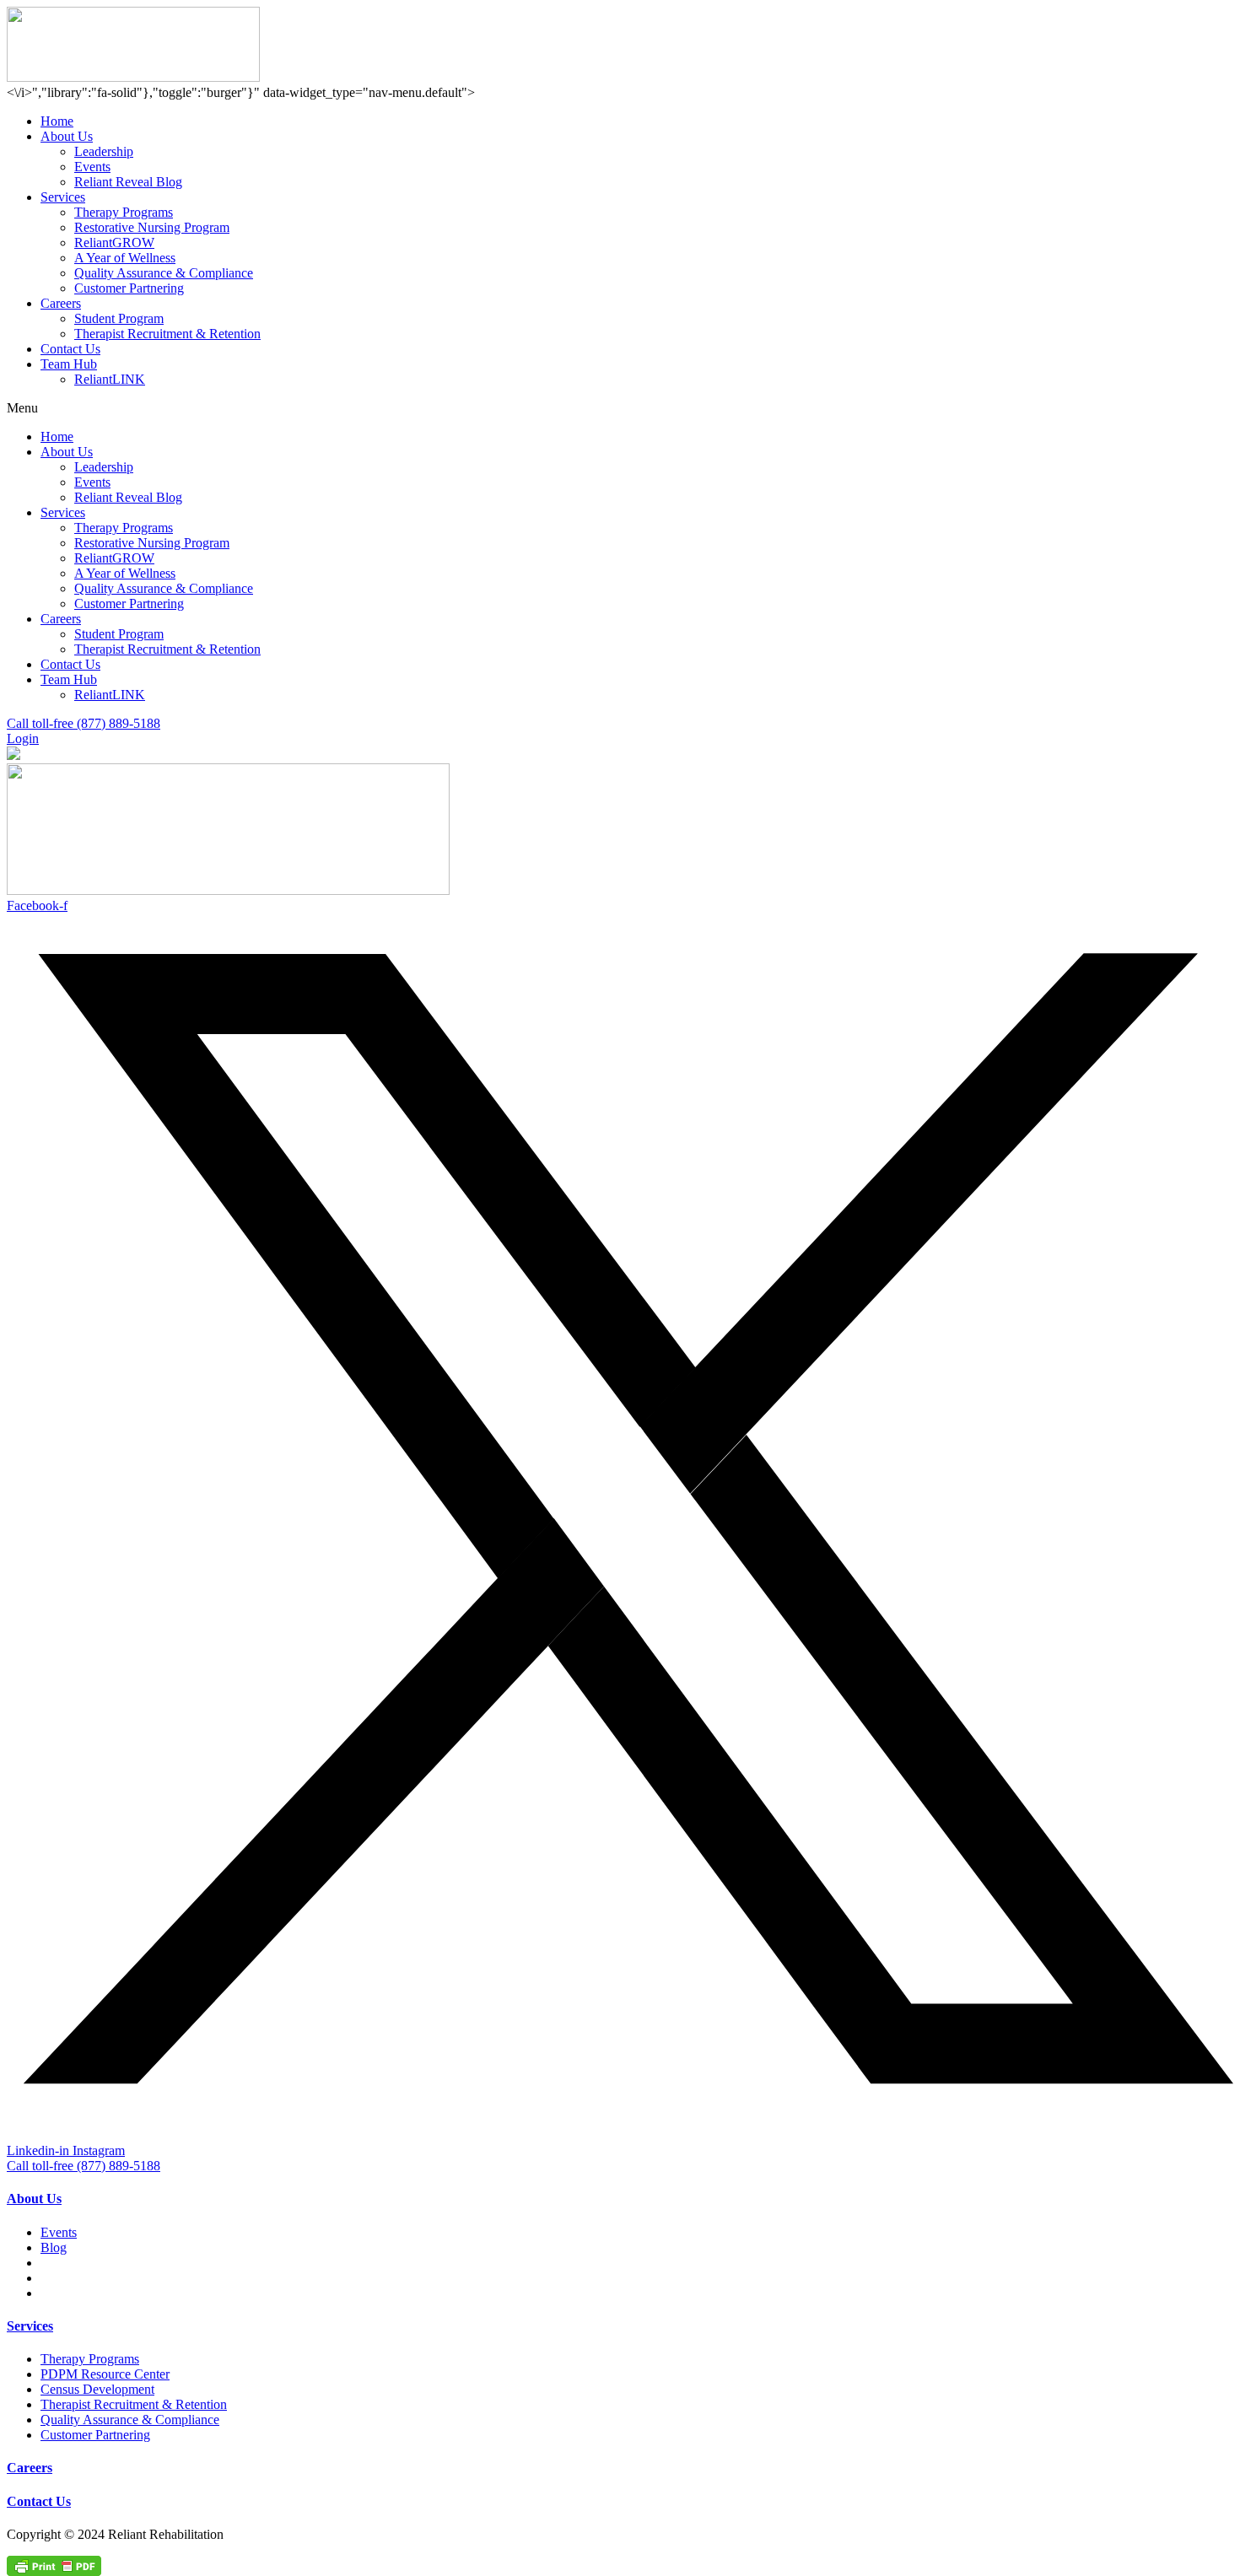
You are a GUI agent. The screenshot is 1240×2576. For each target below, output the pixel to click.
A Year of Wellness (125, 258)
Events (92, 167)
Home (57, 121)
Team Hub (69, 364)
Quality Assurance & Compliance (164, 273)
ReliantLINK (110, 379)
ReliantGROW (114, 243)
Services (63, 197)
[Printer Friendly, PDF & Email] (54, 2565)
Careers (61, 303)
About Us (67, 136)
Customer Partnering (129, 288)
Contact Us (70, 349)
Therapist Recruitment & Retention (167, 334)
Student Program (119, 318)
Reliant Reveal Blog (128, 182)
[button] (620, 408)
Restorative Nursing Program (152, 227)
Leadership (104, 151)
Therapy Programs (124, 212)
